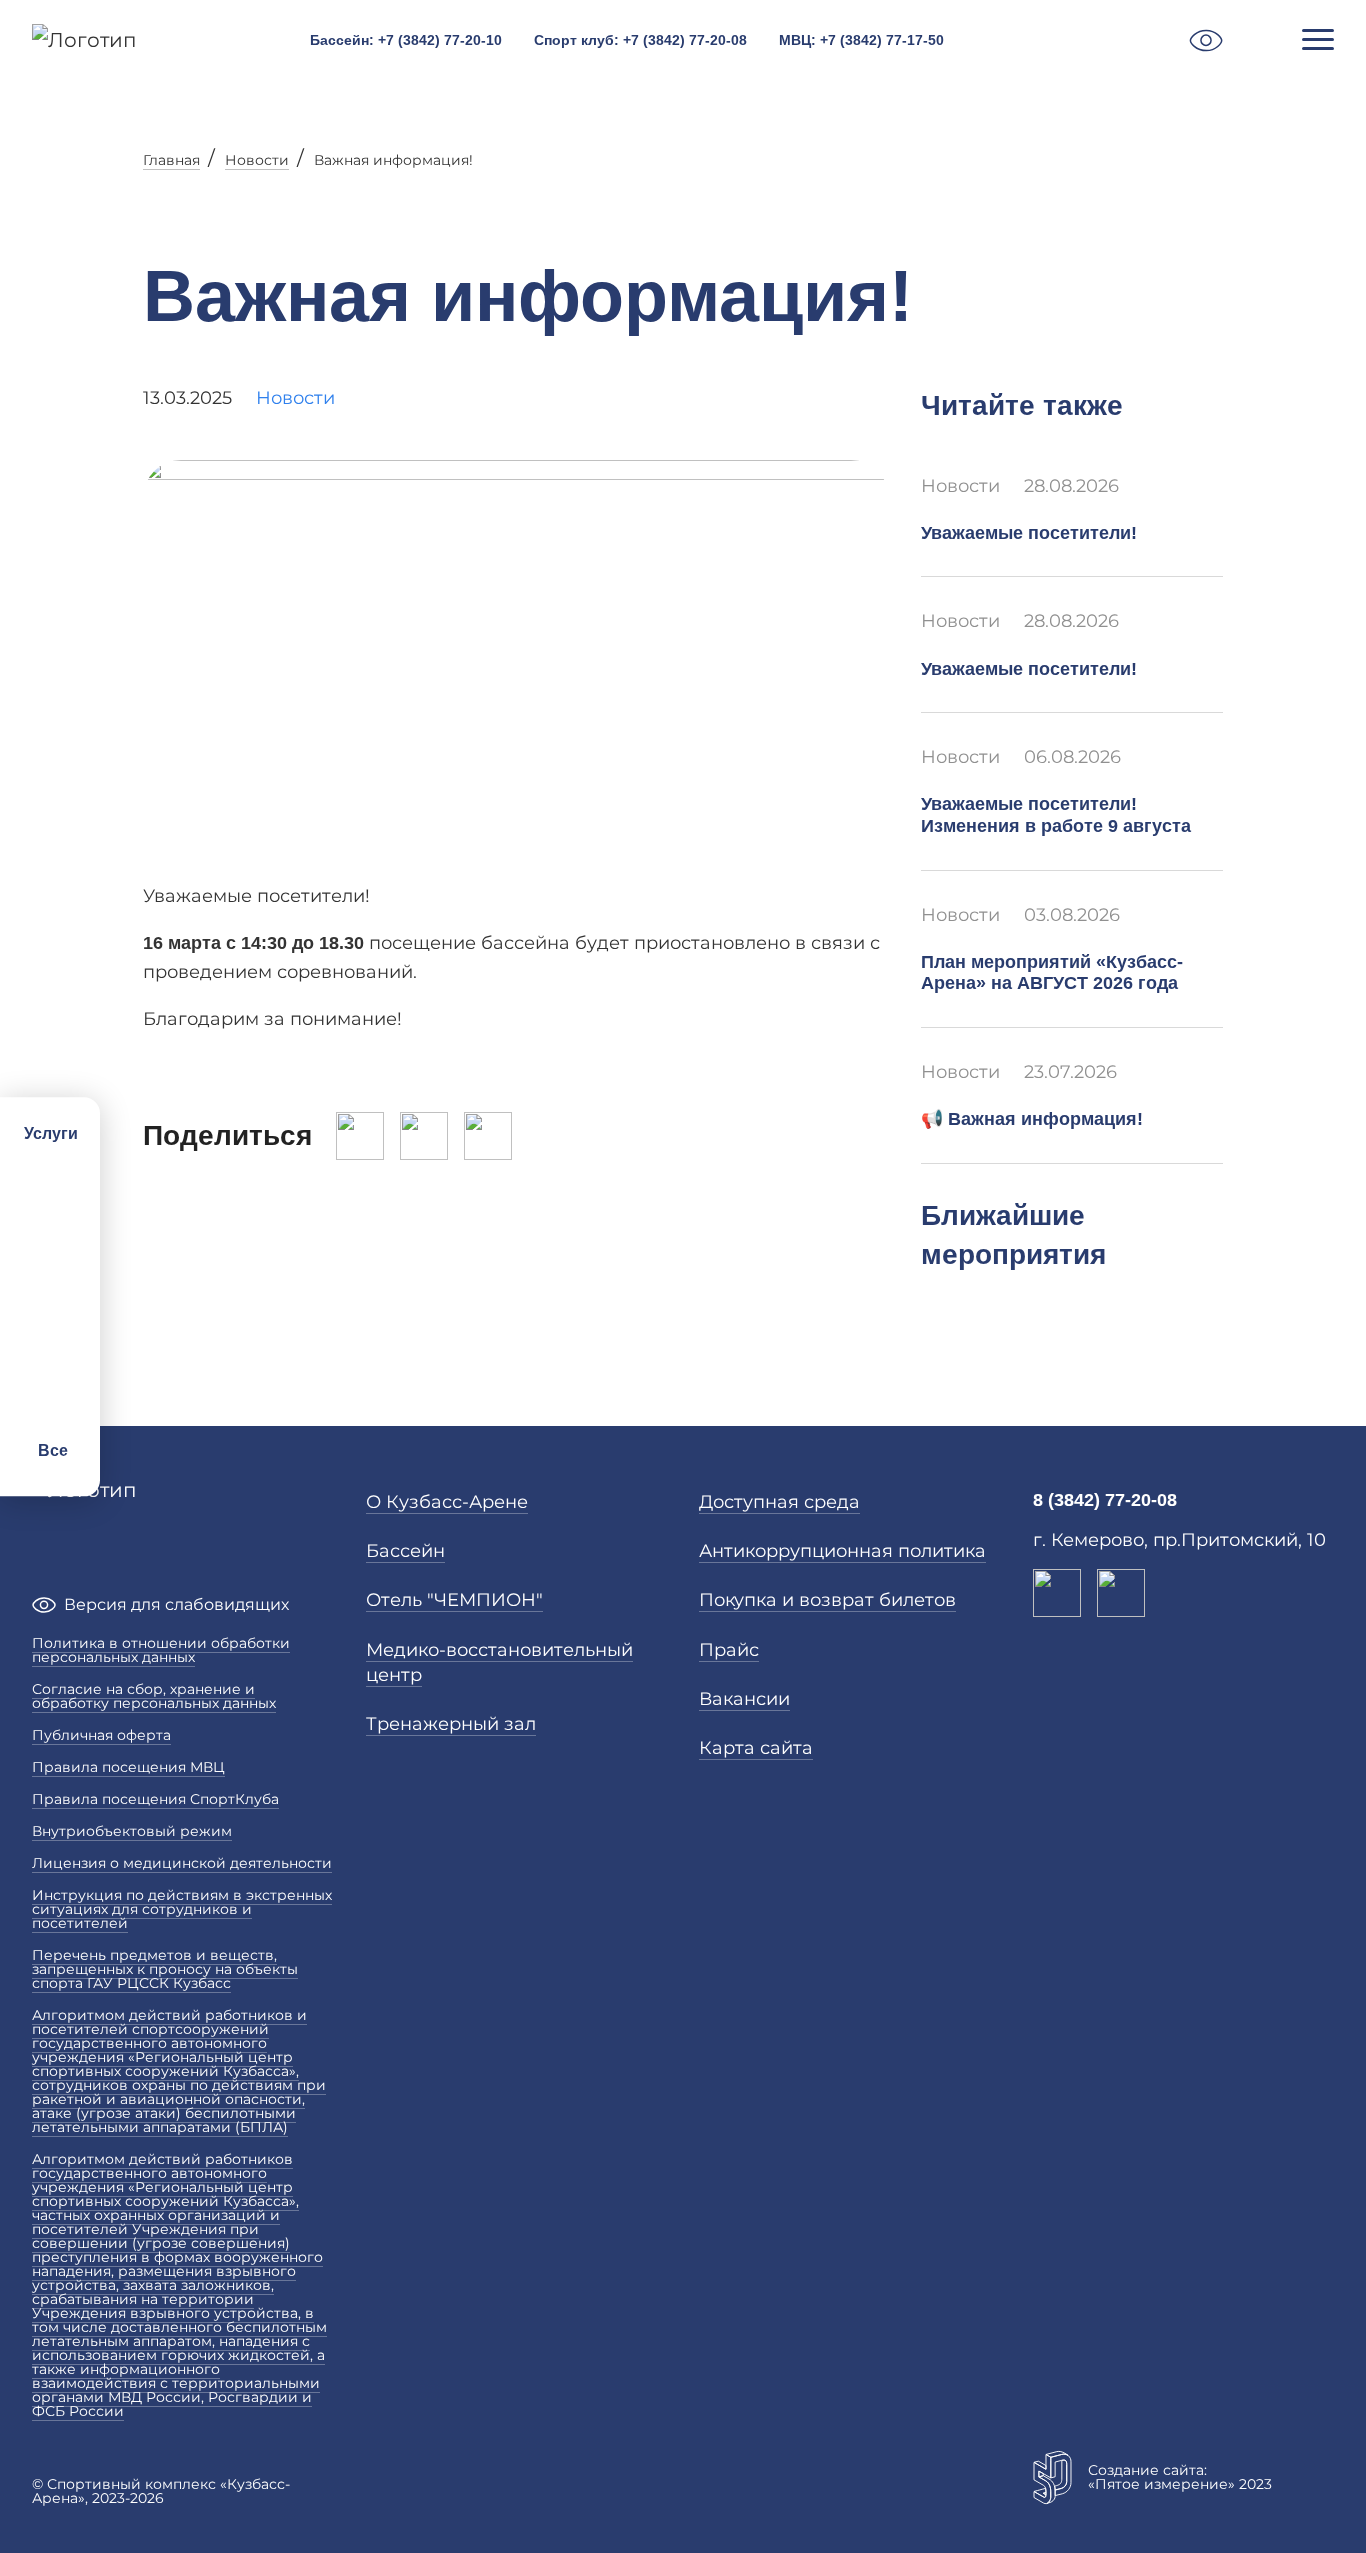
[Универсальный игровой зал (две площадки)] (50, 1357)
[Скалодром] (50, 1401)
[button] (1206, 40)
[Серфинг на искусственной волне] (50, 1313)
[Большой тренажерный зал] (50, 1269)
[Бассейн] (50, 1181)
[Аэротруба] (50, 1225)
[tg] (1121, 1593)
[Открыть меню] (1318, 40)
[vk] (1057, 1593)
